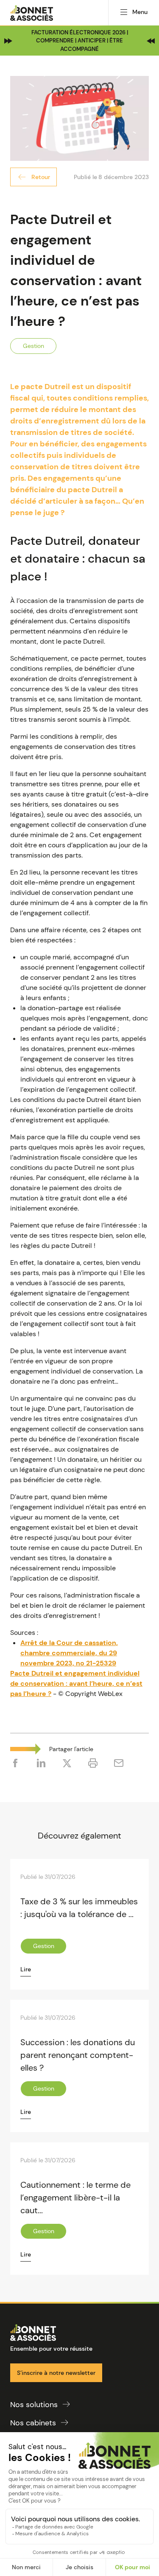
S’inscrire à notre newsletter (56, 2373)
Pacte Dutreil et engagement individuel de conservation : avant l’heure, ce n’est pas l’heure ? (76, 1683)
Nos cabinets (33, 2423)
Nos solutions (34, 2405)
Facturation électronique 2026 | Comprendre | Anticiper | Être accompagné (80, 41)
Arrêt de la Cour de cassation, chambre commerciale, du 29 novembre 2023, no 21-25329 (69, 1653)
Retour (41, 177)
